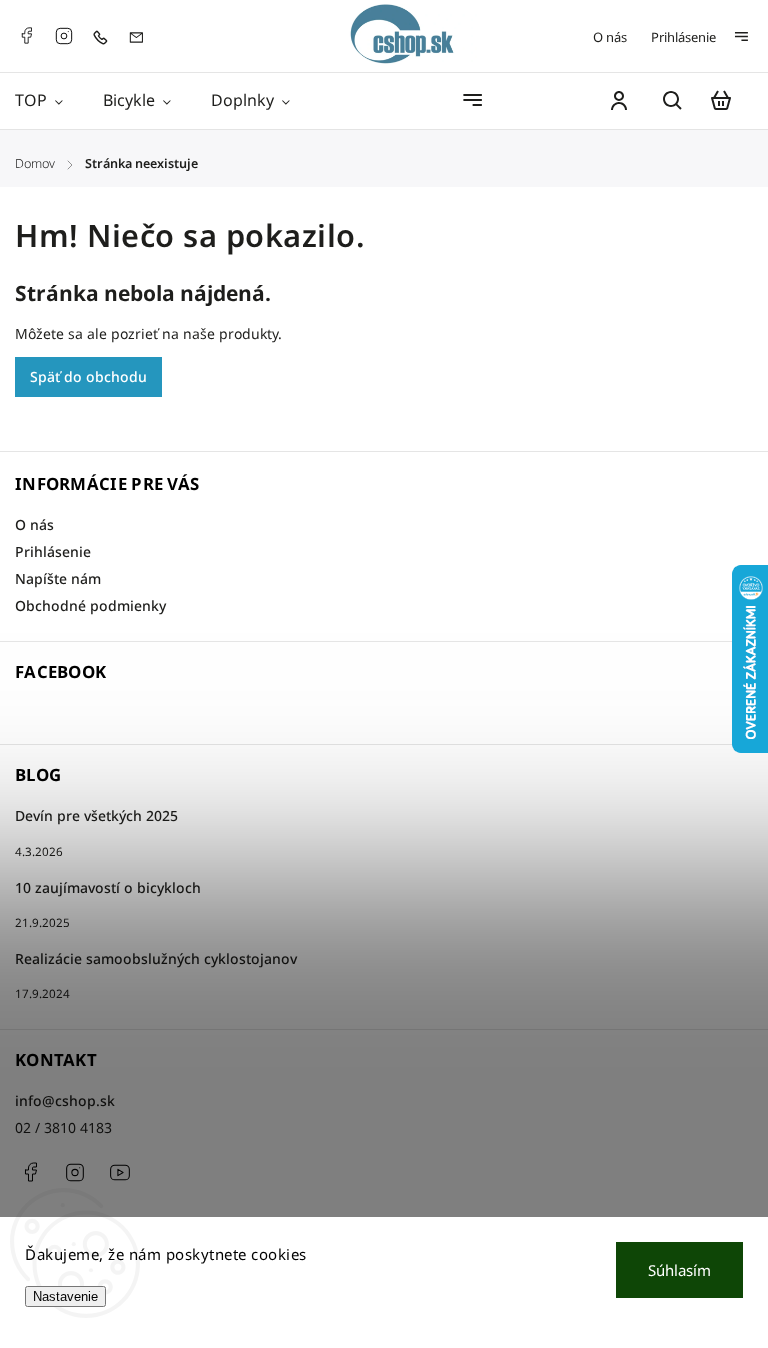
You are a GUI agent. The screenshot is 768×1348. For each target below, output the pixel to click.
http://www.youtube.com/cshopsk (120, 1172)
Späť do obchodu (88, 376)
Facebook (26, 36)
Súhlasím (679, 1270)
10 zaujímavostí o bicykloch (108, 887)
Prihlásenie (683, 37)
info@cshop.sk (65, 1100)
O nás (610, 37)
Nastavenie (65, 1296)
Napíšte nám (58, 578)
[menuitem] (49, 100)
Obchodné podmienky (90, 605)
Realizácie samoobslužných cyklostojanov (156, 958)
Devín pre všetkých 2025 (96, 815)
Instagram (64, 36)
